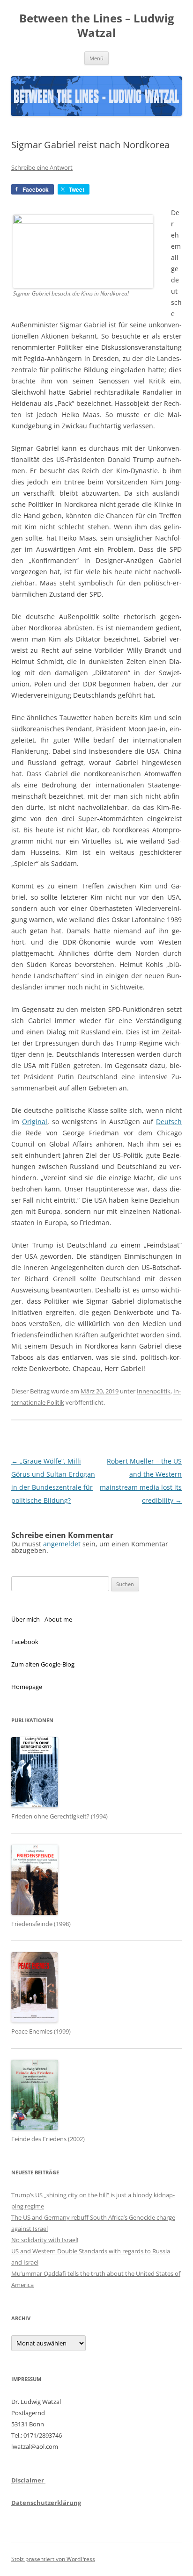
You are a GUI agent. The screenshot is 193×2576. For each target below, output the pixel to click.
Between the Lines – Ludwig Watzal (97, 26)
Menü (96, 58)
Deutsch (169, 1122)
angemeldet (62, 1544)
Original (35, 1122)
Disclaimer (28, 2480)
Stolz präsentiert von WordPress (53, 2559)
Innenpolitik (154, 1391)
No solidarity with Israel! (45, 2240)
